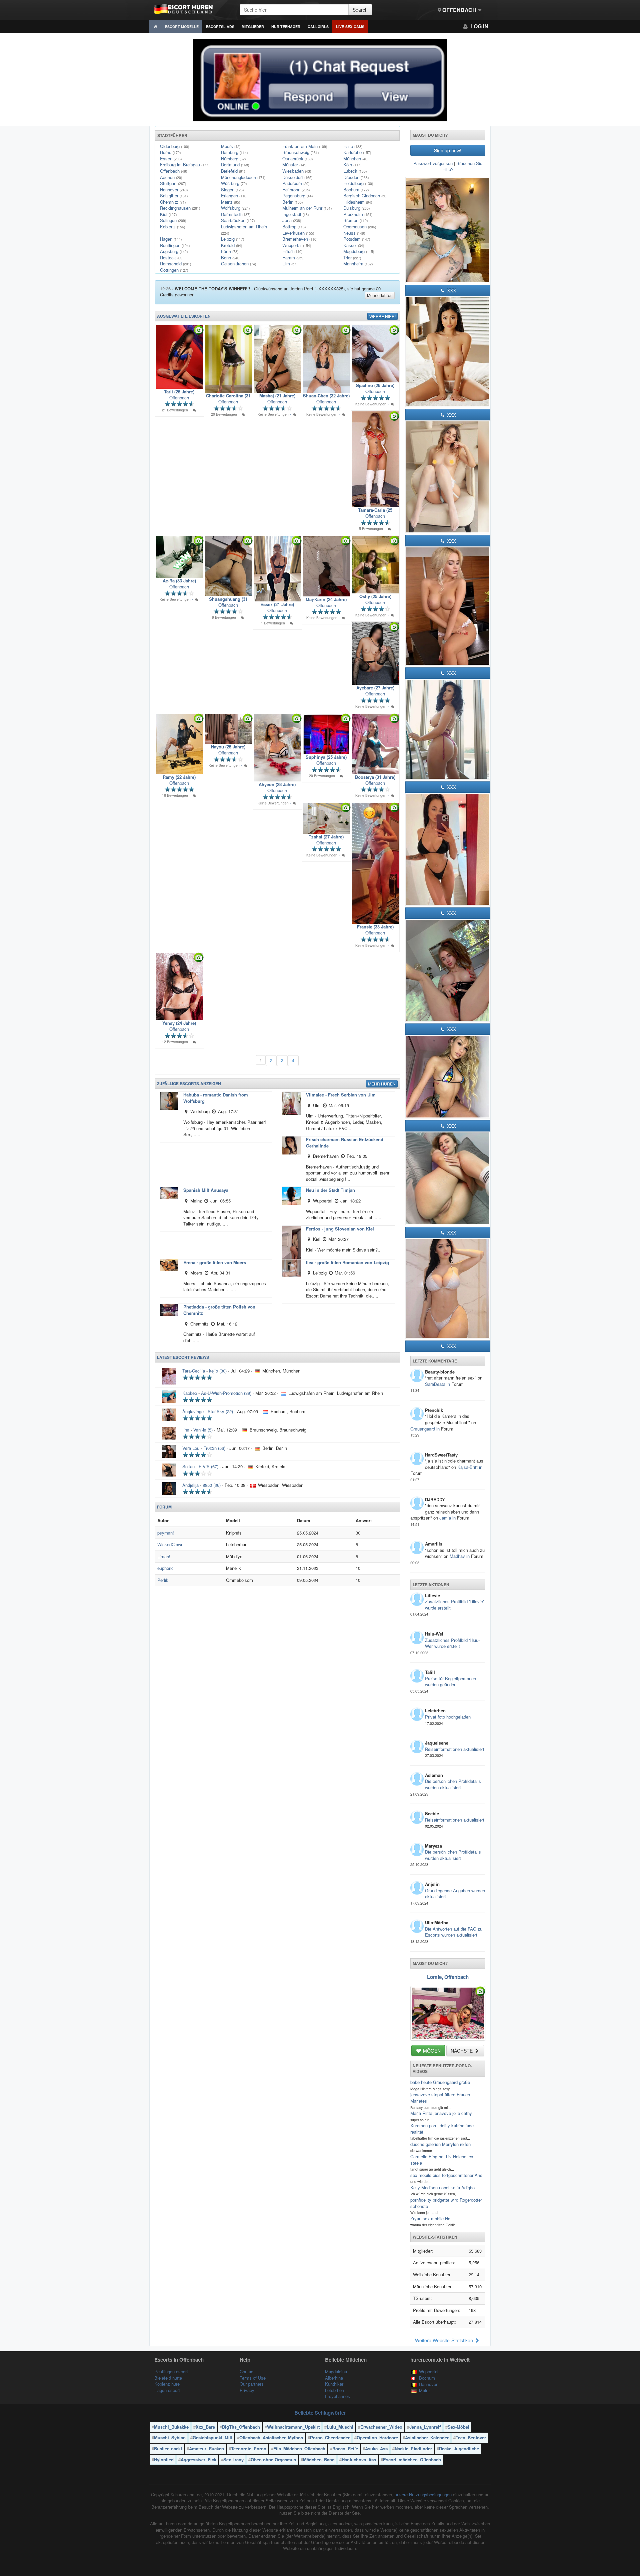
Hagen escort (167, 2390)
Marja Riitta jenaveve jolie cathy (441, 2113)
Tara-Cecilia (194, 1371)
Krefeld (231, 245)
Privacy (247, 2390)
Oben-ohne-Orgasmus (273, 2459)
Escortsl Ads (220, 27)
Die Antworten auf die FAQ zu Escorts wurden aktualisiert (454, 1932)
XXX (451, 290)
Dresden (356, 177)
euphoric (165, 1568)
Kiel (168, 214)
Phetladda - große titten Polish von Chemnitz (219, 1310)
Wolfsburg (235, 208)
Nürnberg (233, 159)
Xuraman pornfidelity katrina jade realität (442, 2129)
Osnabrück (297, 159)
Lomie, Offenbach (448, 1977)
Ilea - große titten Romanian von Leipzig (347, 1262)
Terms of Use (253, 2378)
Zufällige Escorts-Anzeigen (189, 1083)
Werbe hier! (382, 316)
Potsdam (357, 239)
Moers (231, 146)
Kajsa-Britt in (470, 1467)
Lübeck (355, 171)
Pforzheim (358, 214)
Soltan (188, 1466)
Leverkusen (298, 233)
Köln (352, 165)
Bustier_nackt (168, 2448)
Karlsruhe (357, 152)
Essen (171, 159)
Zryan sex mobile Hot (431, 2218)
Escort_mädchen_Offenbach (412, 2459)
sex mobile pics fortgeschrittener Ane (446, 2175)
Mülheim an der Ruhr (307, 208)
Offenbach (459, 10)
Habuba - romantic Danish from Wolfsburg (216, 1098)
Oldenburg (174, 146)
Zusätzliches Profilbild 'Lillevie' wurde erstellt (454, 1605)
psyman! (166, 1533)
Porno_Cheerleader (330, 2437)
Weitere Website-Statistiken (445, 2340)
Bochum (356, 190)
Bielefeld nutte (168, 2378)
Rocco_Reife (345, 2448)
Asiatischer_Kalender (427, 2437)
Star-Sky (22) (220, 1411)
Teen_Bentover (471, 2437)
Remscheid (175, 264)
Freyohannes (337, 2396)
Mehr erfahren (380, 295)
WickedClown (170, 1544)
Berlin (292, 202)
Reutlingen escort (171, 2371)
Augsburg (174, 251)
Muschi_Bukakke (171, 2427)
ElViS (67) (208, 1466)
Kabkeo (190, 1393)
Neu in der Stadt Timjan (330, 1190)
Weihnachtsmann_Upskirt (293, 2427)
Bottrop (294, 227)
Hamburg (234, 152)
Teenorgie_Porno (249, 2448)
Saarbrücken (238, 220)
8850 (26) (212, 1485)
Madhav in (460, 1556)
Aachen (171, 177)
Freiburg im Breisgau (185, 165)
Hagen (171, 239)
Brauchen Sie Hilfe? (462, 166)
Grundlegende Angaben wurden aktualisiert (455, 1894)
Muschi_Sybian (170, 2437)
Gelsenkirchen (238, 264)
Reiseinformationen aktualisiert (455, 1749)
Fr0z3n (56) (214, 1448)
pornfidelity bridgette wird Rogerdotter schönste (446, 2203)
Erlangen (234, 196)
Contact (247, 2371)
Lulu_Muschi (340, 2427)
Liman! (164, 1556)
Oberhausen (360, 227)
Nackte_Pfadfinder (413, 2448)
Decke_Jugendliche (459, 2448)
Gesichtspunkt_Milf (212, 2437)
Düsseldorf (297, 177)
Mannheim (358, 264)
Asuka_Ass (376, 2448)
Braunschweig (300, 152)
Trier (352, 258)
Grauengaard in (426, 1429)
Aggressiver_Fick (198, 2459)
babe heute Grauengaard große (440, 2082)
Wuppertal (297, 245)
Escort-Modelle (182, 27)
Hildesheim (358, 202)
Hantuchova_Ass (359, 2459)
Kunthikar (334, 2384)
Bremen (355, 220)
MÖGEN (431, 2051)
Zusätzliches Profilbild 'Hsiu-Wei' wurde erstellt (452, 1643)
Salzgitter (174, 196)
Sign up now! (448, 150)
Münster (295, 165)
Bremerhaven (300, 239)
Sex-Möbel (458, 2427)
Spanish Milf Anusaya (206, 1190)
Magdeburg (359, 251)
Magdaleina (336, 2371)
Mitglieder (253, 27)
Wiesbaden (297, 171)
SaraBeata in (438, 1384)
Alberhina (334, 2378)
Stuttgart (173, 183)
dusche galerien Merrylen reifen (440, 2144)
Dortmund (235, 165)
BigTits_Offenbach (241, 2427)
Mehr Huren (382, 1084)
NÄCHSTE (462, 2051)
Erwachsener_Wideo (381, 2427)
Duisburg (356, 208)
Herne (170, 152)
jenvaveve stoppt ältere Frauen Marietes (440, 2098)
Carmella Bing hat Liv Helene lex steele (442, 2160)
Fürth (230, 251)
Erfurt (292, 251)
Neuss (354, 233)
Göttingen (174, 270)
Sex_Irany (233, 2459)
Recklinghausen (180, 208)
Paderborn (296, 183)
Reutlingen (175, 245)
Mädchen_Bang (319, 2459)
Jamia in (448, 1518)
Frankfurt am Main (305, 146)
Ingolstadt (295, 214)
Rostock (172, 258)
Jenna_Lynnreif (425, 2427)
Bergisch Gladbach (365, 196)
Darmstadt (236, 214)
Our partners (252, 2384)
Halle (353, 146)
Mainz (230, 202)
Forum (164, 1507)
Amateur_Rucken (206, 2448)
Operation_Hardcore (377, 2437)
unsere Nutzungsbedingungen (423, 2494)
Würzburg (234, 183)
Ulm (290, 264)
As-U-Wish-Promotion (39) (226, 1393)
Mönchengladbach (243, 177)
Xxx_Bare (205, 2427)
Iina (186, 1430)
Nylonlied (164, 2459)
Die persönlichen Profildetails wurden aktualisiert (453, 1784)
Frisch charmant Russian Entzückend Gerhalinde (345, 1142)
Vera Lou (191, 1448)
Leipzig (232, 239)
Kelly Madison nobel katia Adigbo (442, 2187)
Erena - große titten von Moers (215, 1262)
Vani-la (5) (203, 1430)
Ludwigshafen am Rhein (244, 230)
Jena (292, 220)
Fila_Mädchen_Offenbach (299, 2448)
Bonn (231, 258)
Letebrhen (334, 2390)
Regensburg (297, 196)
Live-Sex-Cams (350, 27)
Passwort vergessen (433, 163)
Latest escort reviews (183, 1357)
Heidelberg (358, 183)
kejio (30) (218, 1371)
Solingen (173, 220)
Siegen (232, 190)
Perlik (163, 1580)
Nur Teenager (286, 27)
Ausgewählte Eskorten (184, 316)
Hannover (174, 190)
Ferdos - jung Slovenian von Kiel (340, 1229)
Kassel (354, 245)
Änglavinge (193, 1411)
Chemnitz (173, 202)
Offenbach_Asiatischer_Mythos (271, 2437)
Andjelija (190, 1485)
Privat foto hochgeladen (448, 1717)
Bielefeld (233, 171)
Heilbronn (296, 190)
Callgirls (318, 27)
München (356, 159)
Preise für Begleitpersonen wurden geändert (450, 1682)
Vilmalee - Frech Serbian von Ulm (341, 1095)
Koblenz (172, 227)
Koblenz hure (167, 2384)
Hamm (293, 258)
